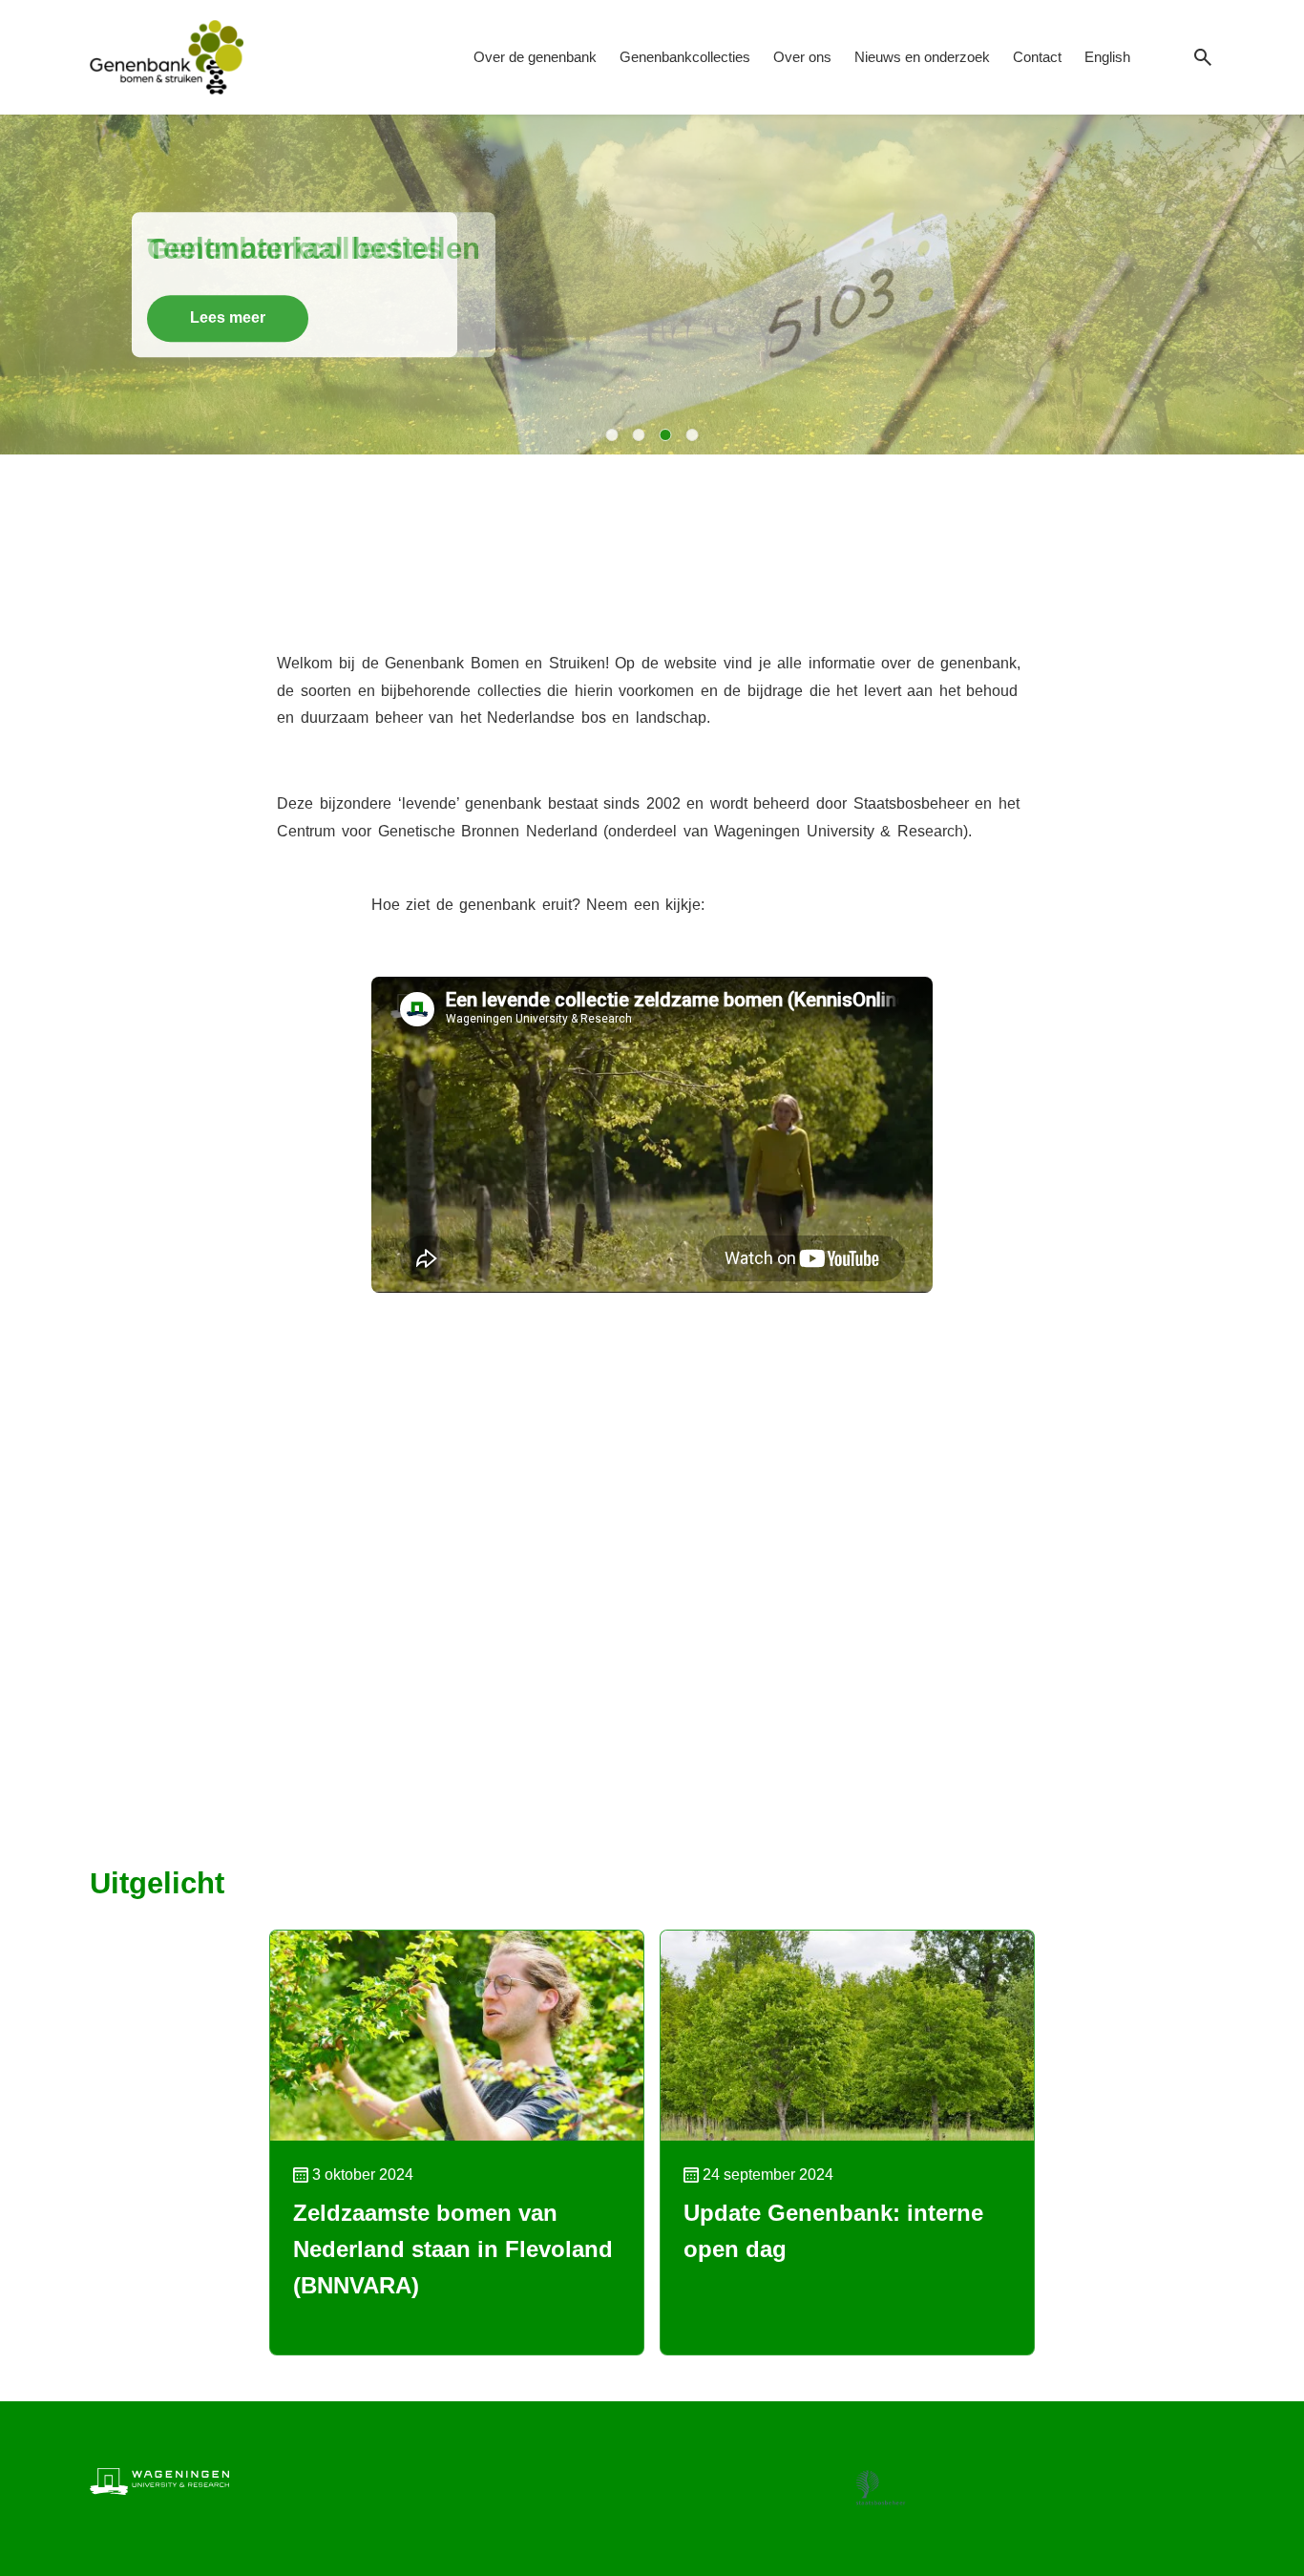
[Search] (1203, 58)
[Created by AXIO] (1199, 2478)
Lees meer (228, 317)
